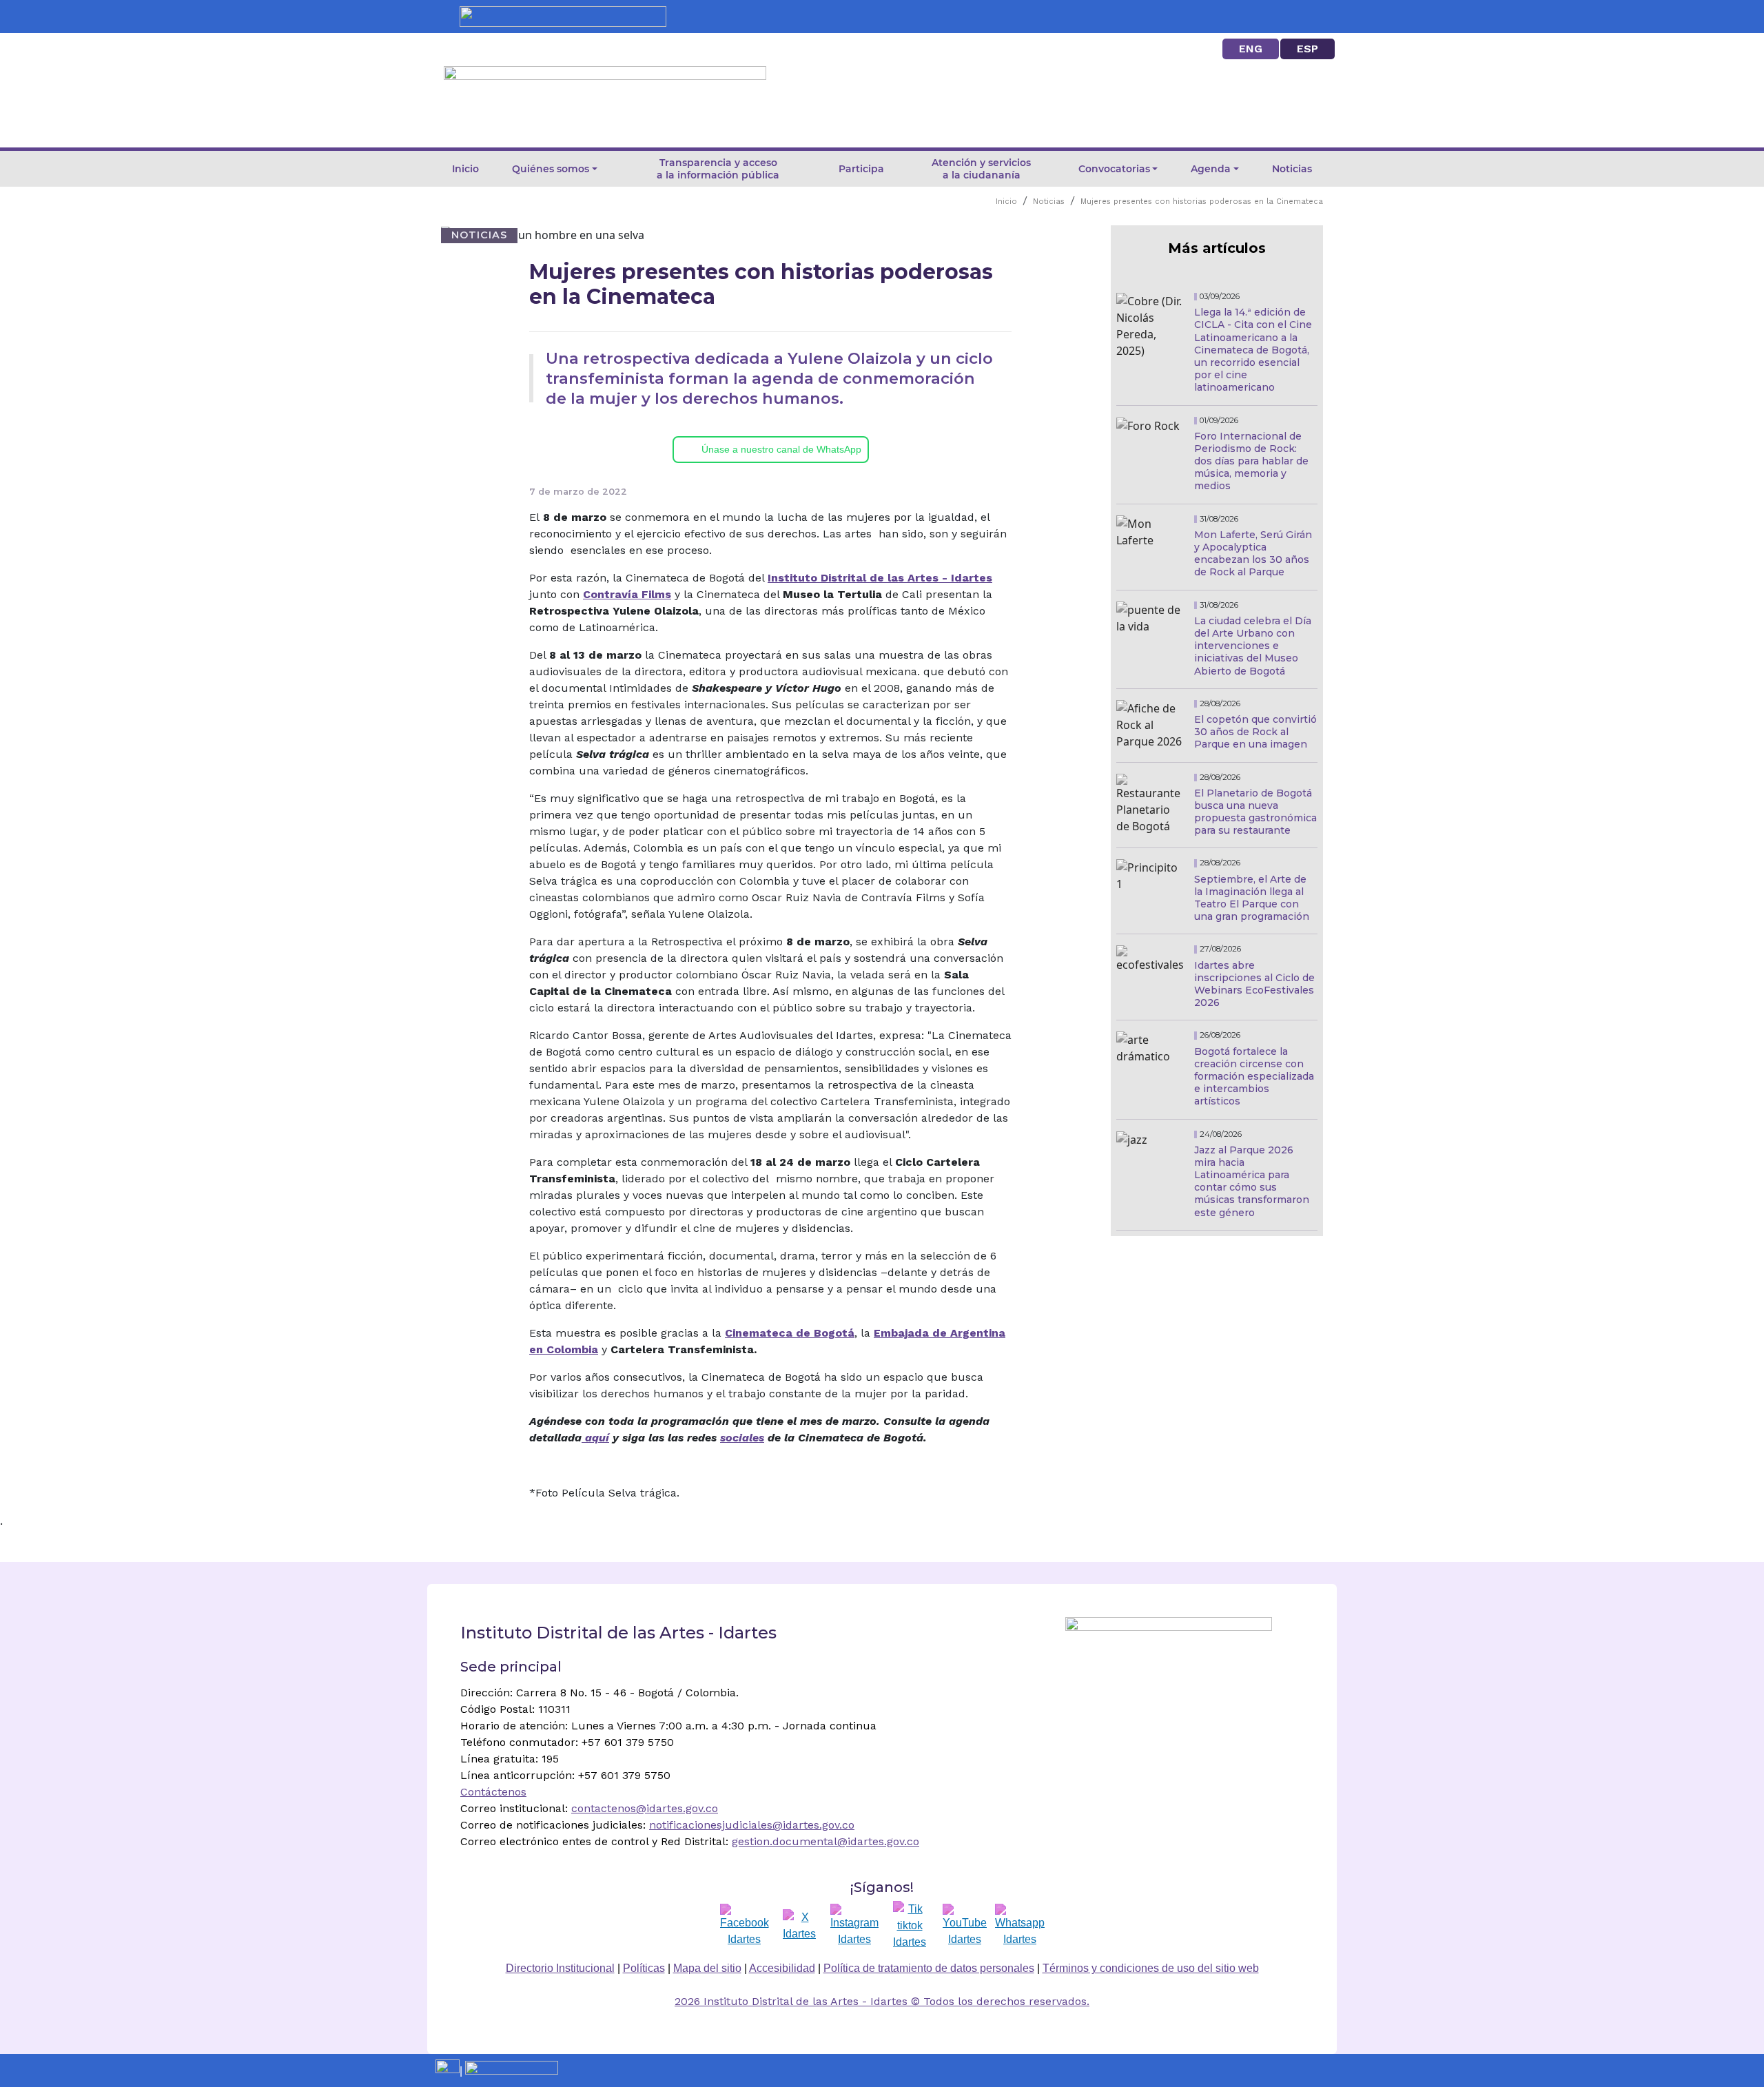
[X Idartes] (799, 1926)
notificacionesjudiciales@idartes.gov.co (752, 1825)
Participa (861, 169)
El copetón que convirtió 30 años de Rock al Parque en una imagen (1255, 732)
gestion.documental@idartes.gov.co (825, 1841)
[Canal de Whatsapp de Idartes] (1020, 1926)
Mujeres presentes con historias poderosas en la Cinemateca (1202, 202)
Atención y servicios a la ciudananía (981, 169)
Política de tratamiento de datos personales (929, 1968)
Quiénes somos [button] (551, 169)
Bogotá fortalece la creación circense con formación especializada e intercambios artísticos (1254, 1077)
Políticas (644, 1968)
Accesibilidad (782, 1968)
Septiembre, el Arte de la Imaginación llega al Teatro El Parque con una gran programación (1252, 898)
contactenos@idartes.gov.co (645, 1808)
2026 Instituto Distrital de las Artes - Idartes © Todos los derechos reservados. (882, 2001)
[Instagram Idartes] (854, 1926)
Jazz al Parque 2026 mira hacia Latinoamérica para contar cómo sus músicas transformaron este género (1252, 1181)
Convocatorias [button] (1114, 169)
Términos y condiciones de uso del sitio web (1151, 1968)
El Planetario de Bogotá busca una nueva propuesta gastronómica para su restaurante (1255, 812)
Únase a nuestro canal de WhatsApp (781, 449)
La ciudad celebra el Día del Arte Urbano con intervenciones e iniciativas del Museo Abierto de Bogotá (1253, 646)
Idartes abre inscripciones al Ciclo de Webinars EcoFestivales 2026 (1254, 984)
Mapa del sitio (707, 1968)
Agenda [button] (1211, 169)
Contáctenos (493, 1792)
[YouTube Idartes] (965, 1926)
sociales (742, 1438)
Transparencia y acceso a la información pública (718, 169)
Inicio (465, 169)
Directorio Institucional (560, 1968)
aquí (595, 1438)
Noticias (1292, 169)
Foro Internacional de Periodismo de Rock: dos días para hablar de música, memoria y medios (1251, 461)
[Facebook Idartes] (745, 1926)
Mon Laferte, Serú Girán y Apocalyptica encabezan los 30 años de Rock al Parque (1253, 554)
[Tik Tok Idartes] (910, 1926)
